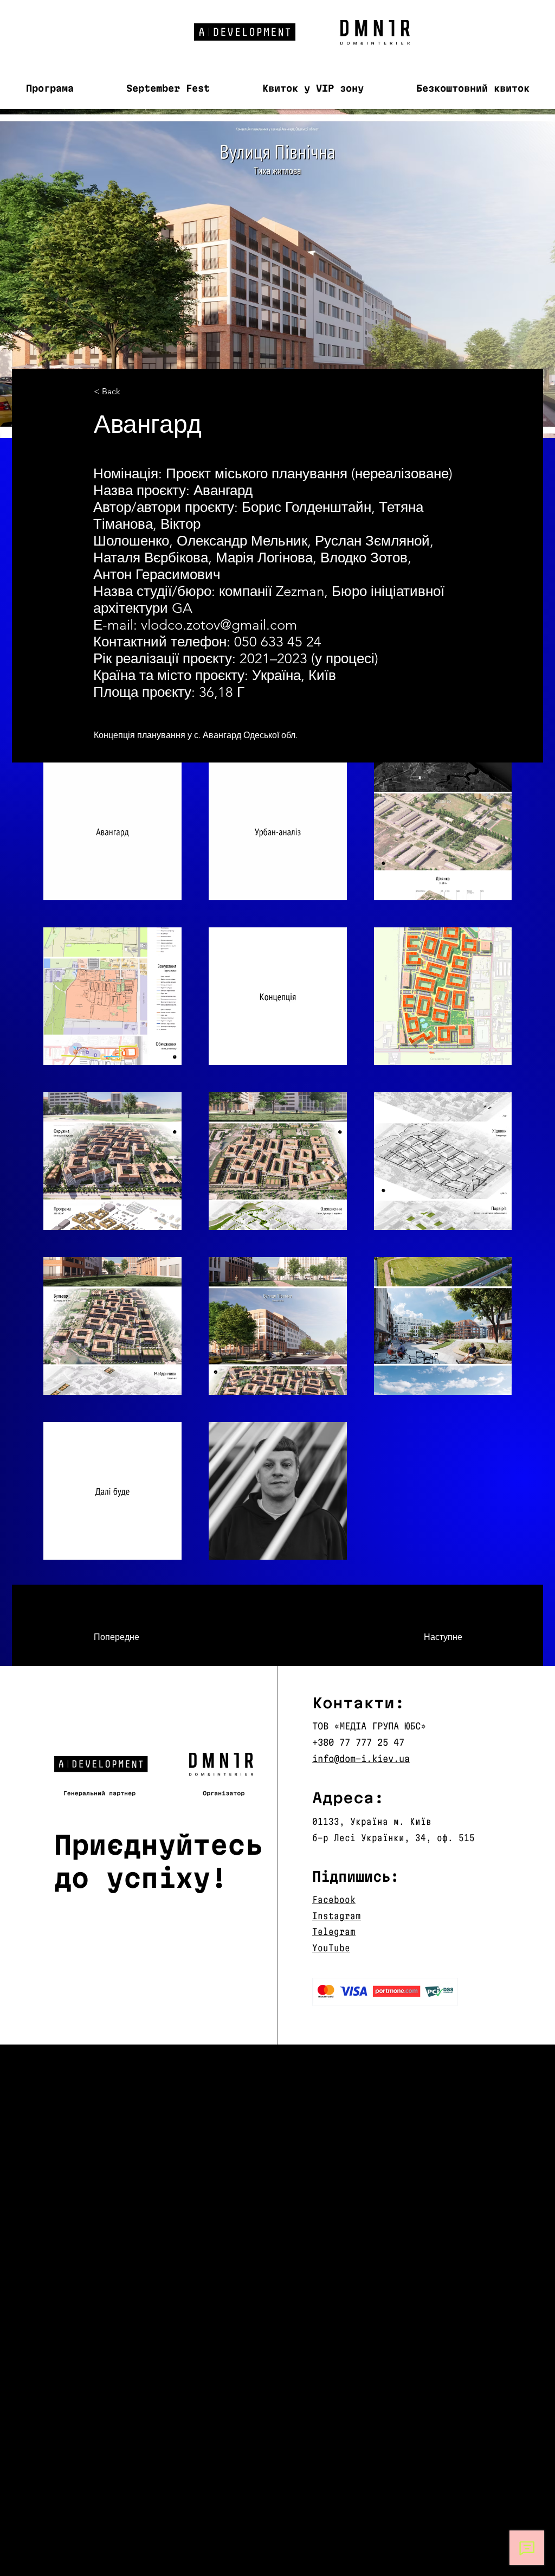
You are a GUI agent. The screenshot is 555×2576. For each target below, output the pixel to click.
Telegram (334, 1931)
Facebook (334, 1899)
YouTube (331, 1948)
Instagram (337, 1916)
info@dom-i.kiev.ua (361, 1758)
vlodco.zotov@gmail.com (219, 625)
